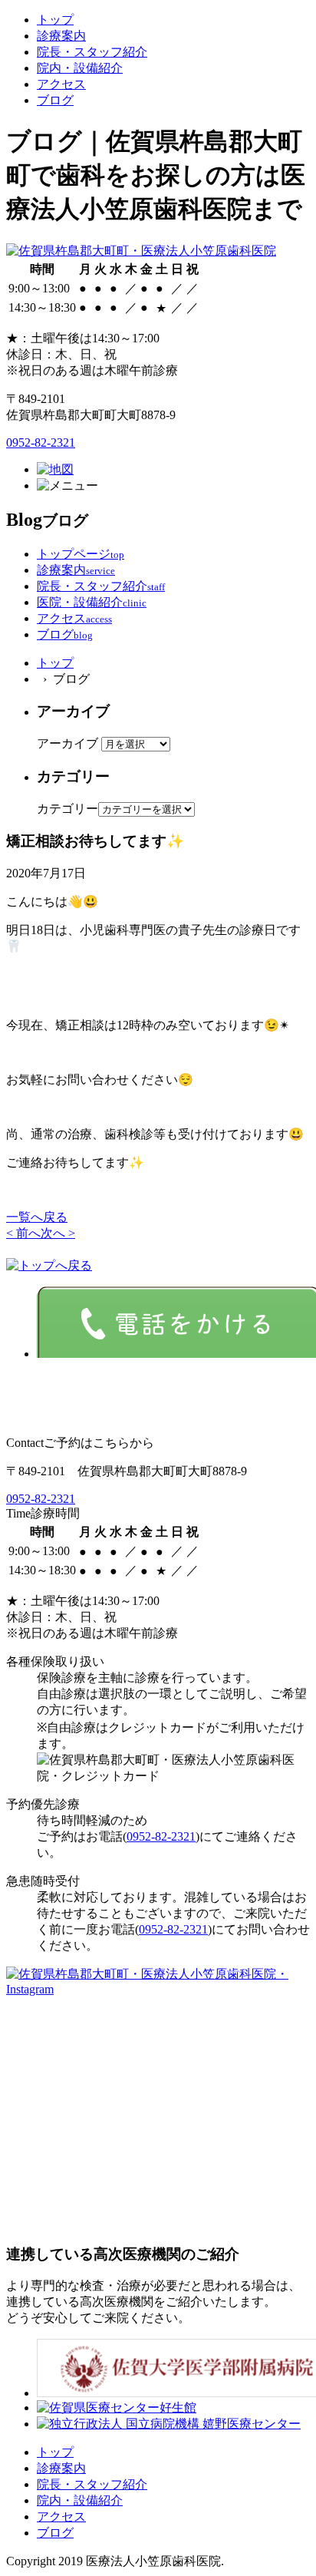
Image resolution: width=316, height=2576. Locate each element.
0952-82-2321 (41, 443)
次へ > (58, 1233)
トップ (55, 20)
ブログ (55, 100)
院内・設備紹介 (80, 68)
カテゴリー (67, 809)
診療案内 (61, 36)
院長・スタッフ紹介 (92, 52)
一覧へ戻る (37, 1217)
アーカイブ (67, 743)
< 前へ (23, 1233)
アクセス (61, 84)
